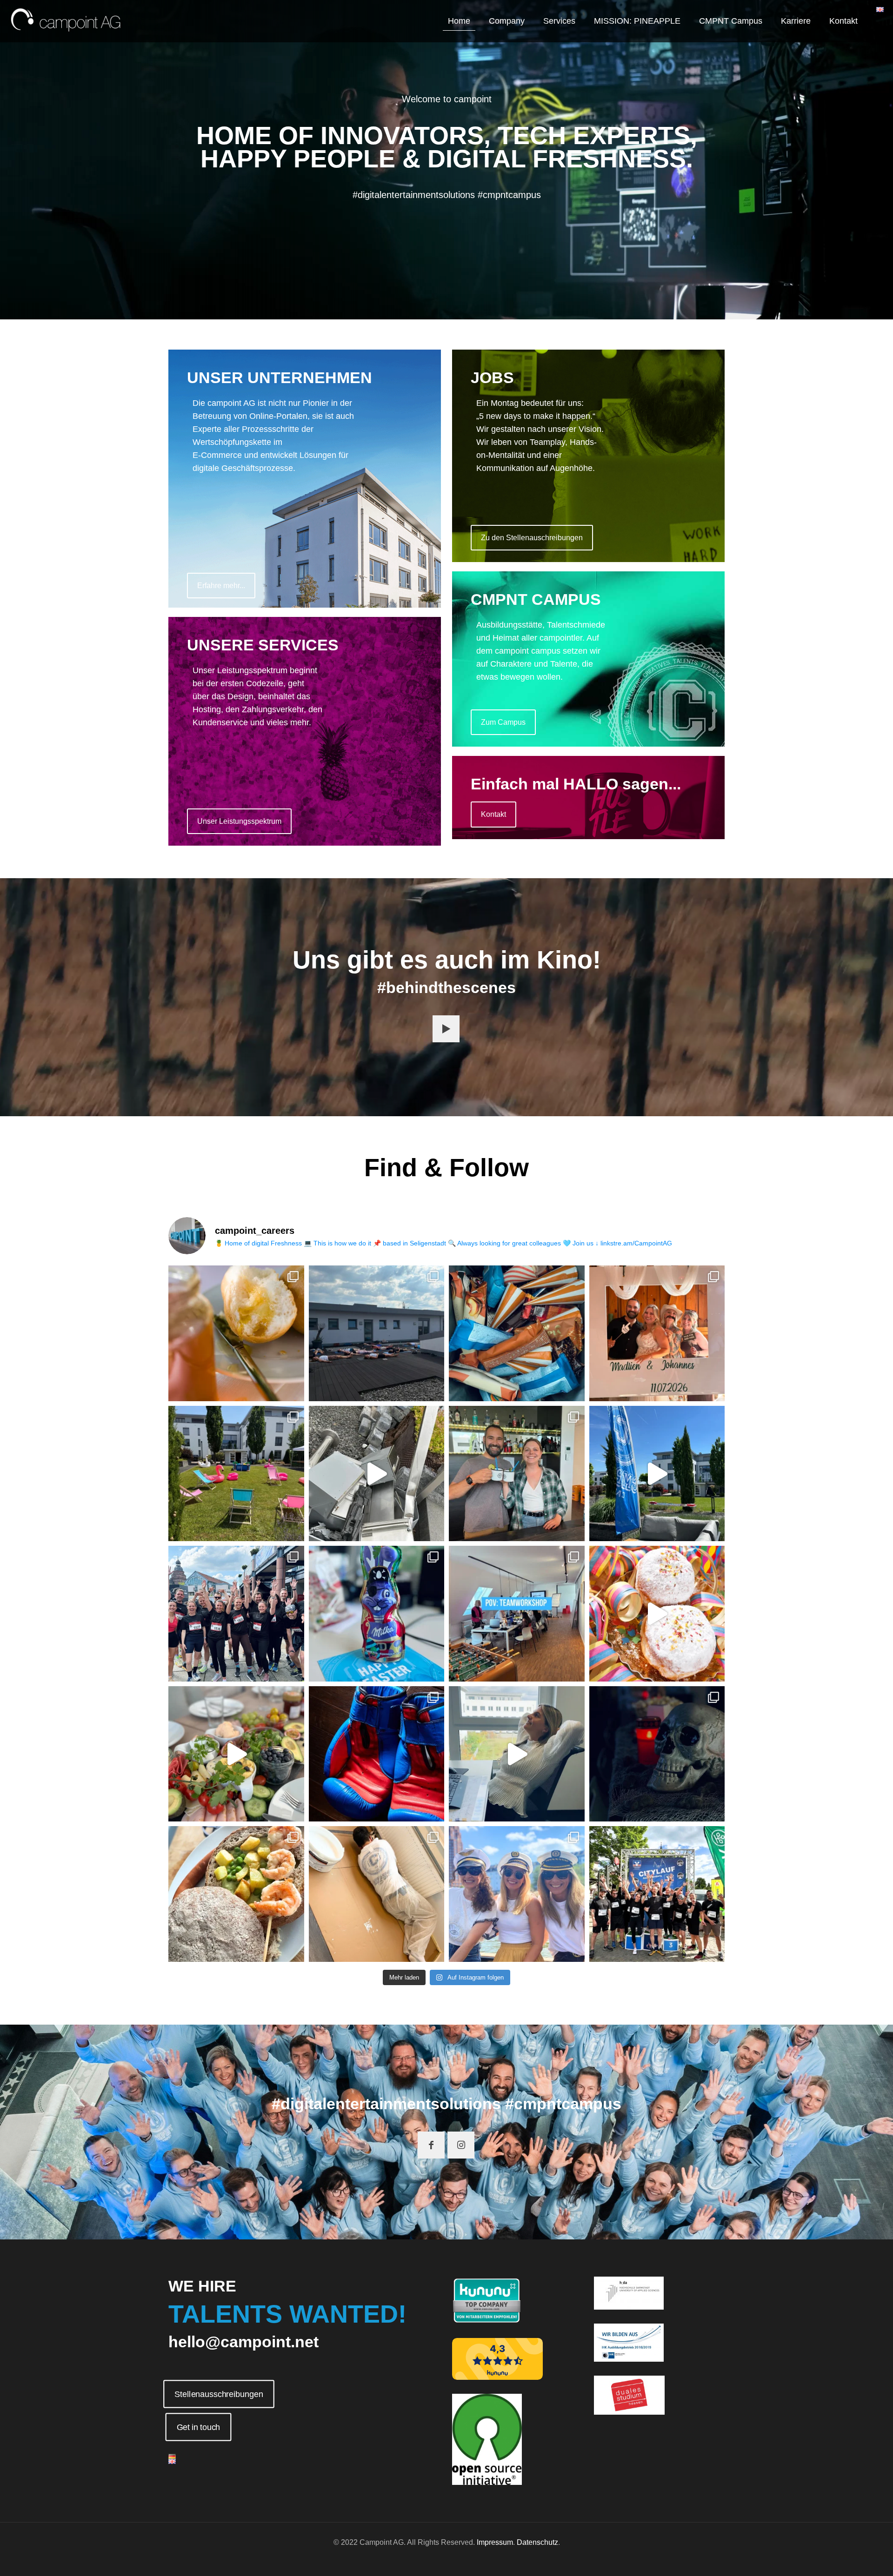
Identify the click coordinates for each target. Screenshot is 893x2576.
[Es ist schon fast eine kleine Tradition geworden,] (236, 1754)
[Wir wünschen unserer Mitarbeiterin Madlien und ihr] (657, 1333)
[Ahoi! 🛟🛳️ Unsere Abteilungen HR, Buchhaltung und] (517, 1894)
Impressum (495, 2542)
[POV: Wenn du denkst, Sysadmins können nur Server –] (377, 1894)
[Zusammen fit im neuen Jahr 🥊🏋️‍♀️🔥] (377, 1754)
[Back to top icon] (848, 2557)
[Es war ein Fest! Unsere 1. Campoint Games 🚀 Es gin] (657, 1474)
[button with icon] (446, 1029)
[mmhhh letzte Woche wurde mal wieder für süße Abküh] (517, 1333)
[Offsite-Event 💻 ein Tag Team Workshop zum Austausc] (517, 1614)
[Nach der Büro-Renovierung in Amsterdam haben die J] (236, 1894)
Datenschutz (537, 2542)
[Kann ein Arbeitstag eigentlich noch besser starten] (236, 1333)
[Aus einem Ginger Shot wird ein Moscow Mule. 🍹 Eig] (517, 1474)
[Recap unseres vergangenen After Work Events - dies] (236, 1474)
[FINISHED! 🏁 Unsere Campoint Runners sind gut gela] (657, 1894)
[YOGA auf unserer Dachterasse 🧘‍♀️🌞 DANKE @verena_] (377, 1333)
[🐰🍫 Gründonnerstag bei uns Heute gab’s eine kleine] (377, 1614)
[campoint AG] (66, 21)
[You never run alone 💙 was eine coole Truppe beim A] (236, 1614)
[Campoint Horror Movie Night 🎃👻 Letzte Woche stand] (657, 1754)
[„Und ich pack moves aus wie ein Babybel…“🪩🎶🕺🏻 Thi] (657, 1614)
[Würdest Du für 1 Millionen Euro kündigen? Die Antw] (517, 1754)
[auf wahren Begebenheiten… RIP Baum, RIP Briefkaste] (377, 1474)
